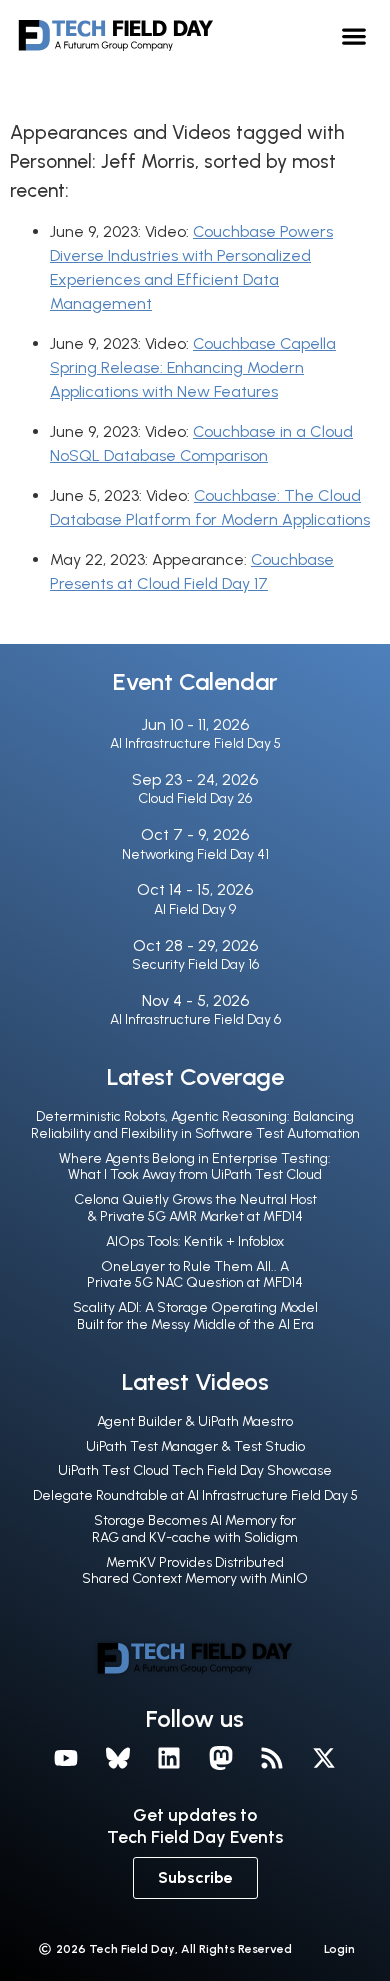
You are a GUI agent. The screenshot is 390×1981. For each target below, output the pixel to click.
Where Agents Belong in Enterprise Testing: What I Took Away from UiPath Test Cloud (195, 1167)
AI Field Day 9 (195, 909)
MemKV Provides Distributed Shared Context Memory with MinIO (195, 1571)
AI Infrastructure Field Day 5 (195, 743)
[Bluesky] (118, 1758)
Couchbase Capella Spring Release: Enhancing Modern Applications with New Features (193, 367)
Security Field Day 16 (195, 964)
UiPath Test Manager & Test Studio (195, 1446)
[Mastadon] (221, 1758)
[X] (324, 1758)
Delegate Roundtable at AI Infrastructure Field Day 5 (195, 1495)
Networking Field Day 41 (195, 854)
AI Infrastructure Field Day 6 (195, 1019)
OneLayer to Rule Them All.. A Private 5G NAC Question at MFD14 (195, 1275)
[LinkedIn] (169, 1758)
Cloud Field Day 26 (195, 798)
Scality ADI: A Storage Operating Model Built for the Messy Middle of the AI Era (195, 1316)
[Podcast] (273, 1758)
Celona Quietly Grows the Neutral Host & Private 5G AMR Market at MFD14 (195, 1208)
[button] (354, 35)
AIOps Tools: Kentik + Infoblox (195, 1241)
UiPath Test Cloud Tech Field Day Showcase (195, 1470)
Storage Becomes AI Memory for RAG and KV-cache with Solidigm (195, 1529)
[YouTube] (66, 1758)
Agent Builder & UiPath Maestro (195, 1421)
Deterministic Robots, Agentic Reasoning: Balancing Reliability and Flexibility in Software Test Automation (195, 1125)
